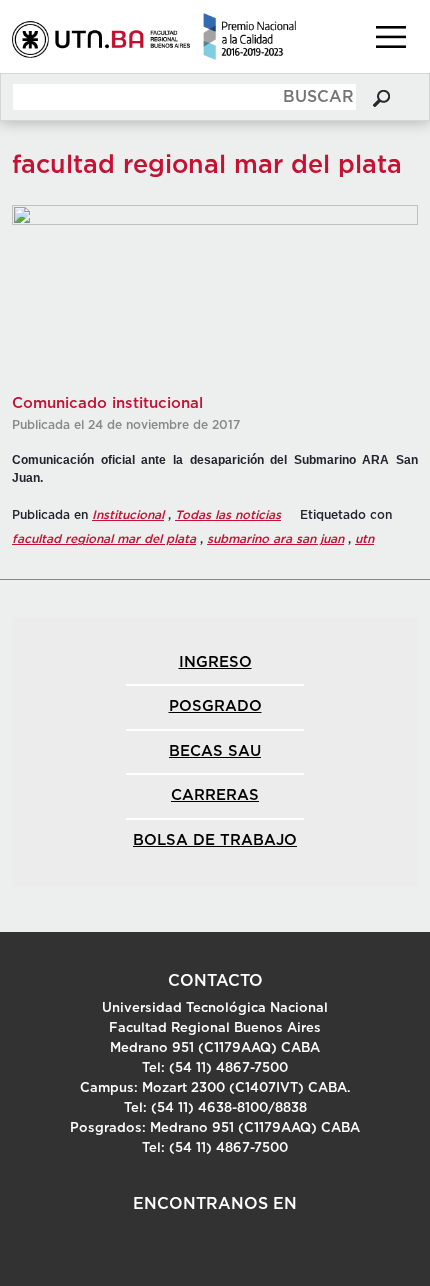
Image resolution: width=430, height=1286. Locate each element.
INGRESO (215, 662)
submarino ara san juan (275, 539)
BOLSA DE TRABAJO (215, 840)
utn (364, 539)
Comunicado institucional (107, 403)
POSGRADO (215, 706)
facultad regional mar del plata (104, 539)
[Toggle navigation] (391, 37)
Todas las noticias (228, 515)
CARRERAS (215, 795)
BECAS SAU (215, 751)
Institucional (128, 515)
